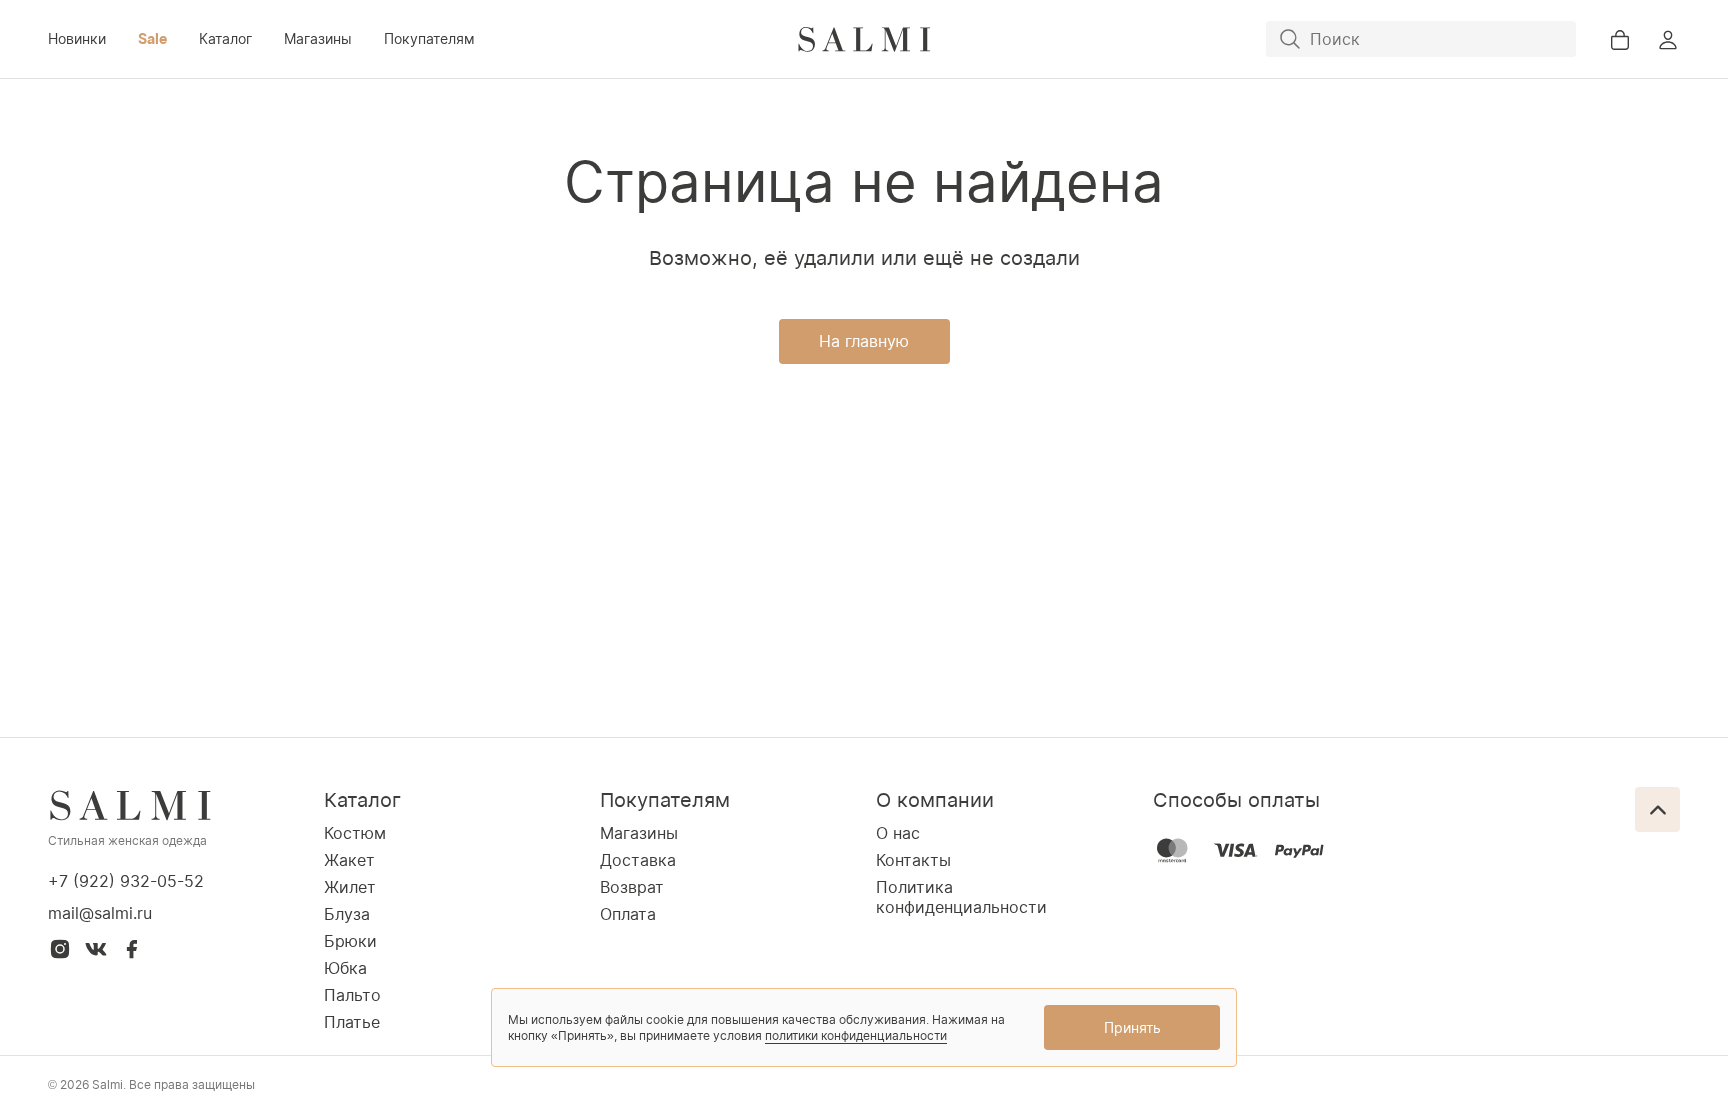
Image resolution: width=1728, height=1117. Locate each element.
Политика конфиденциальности (961, 897)
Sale (152, 38)
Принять (1132, 1027)
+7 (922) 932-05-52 (126, 881)
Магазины (318, 38)
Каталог (225, 38)
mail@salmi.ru (100, 913)
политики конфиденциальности (856, 1035)
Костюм (355, 833)
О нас (898, 833)
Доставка (638, 860)
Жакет (349, 860)
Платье (352, 1022)
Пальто (352, 995)
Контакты (913, 860)
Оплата (628, 914)
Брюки (350, 941)
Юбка (345, 968)
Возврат (632, 887)
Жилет (350, 887)
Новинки (77, 38)
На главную (864, 341)
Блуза (347, 914)
